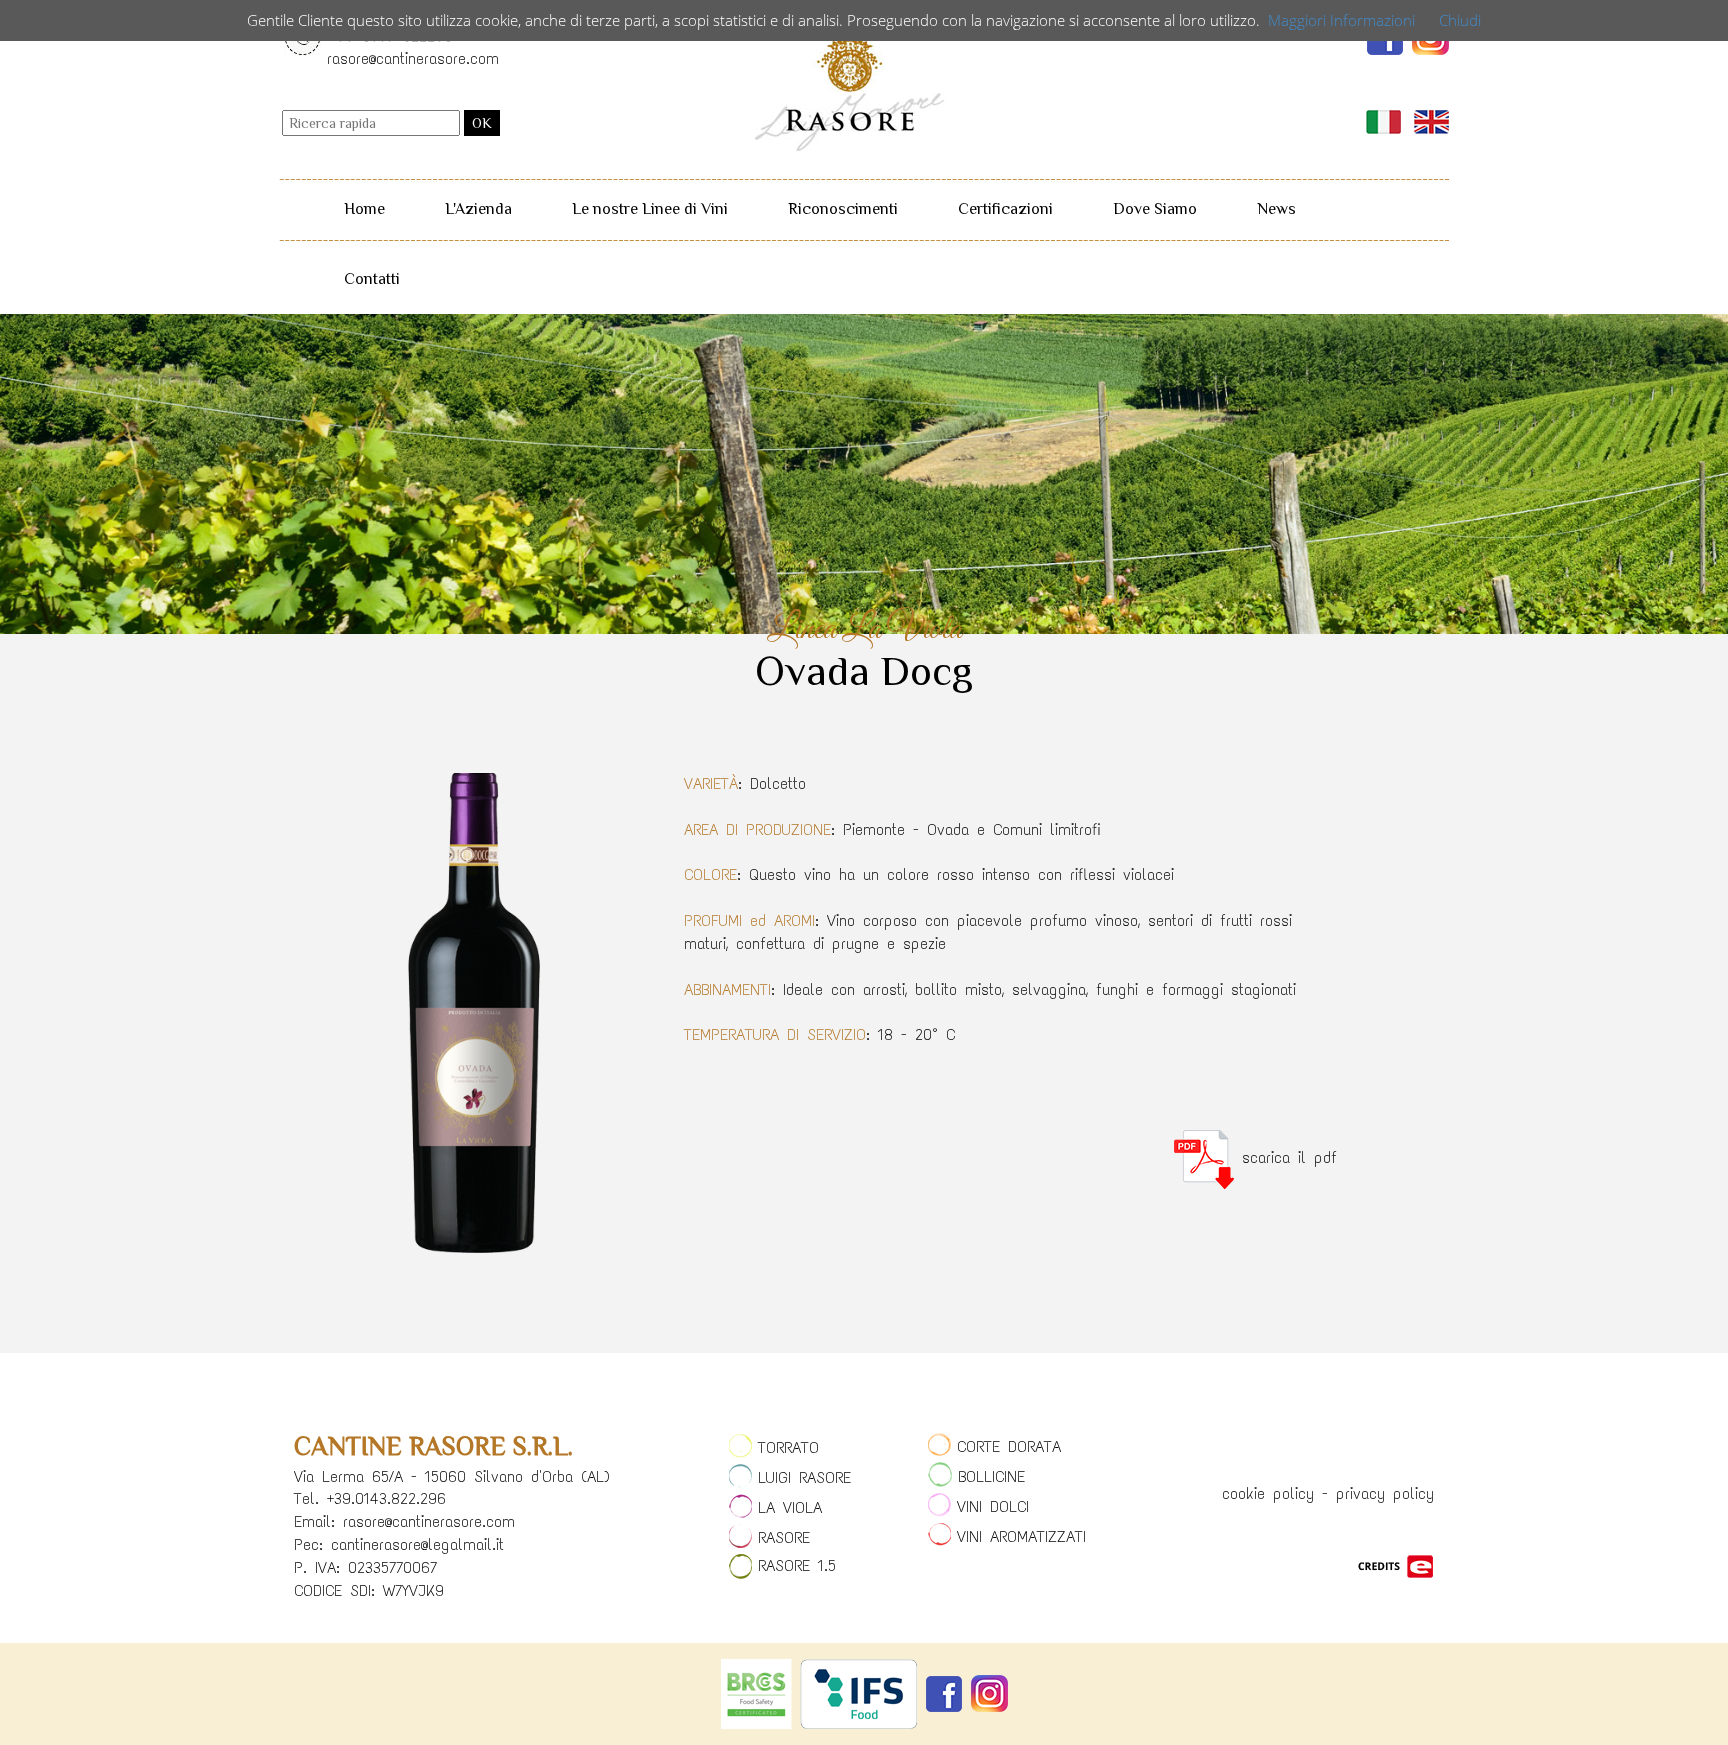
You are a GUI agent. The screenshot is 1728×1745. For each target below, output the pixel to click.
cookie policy (1268, 1493)
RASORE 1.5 (797, 1565)
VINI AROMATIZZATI (1021, 1536)
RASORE (784, 1537)
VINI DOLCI (993, 1506)
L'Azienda (478, 209)
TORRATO (788, 1447)
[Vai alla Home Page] (849, 80)
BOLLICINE (991, 1476)
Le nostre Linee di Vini (650, 209)
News (1276, 209)
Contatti (372, 279)
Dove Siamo (1155, 209)
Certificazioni (1005, 209)
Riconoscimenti (843, 209)
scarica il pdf (1285, 1157)
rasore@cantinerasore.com (413, 58)
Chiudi (1460, 20)
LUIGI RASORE (804, 1477)
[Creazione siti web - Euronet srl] (1396, 1564)
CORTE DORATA (1009, 1446)
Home (364, 209)
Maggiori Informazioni (1341, 20)
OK (482, 123)
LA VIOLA (790, 1507)
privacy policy (1385, 1493)
